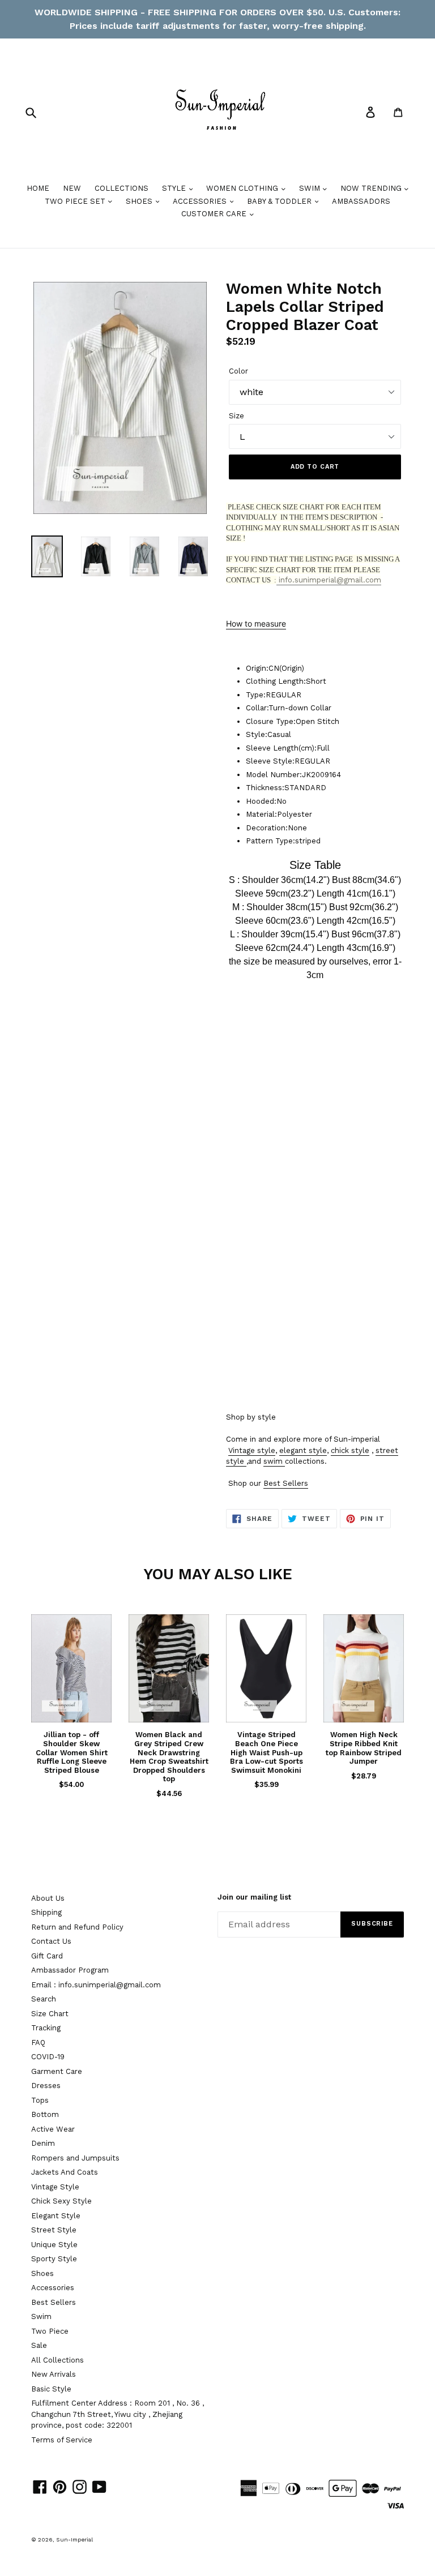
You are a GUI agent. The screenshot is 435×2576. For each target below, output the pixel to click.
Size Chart (50, 2014)
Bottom (45, 2114)
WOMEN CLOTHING (243, 188)
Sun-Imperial (74, 2539)
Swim (41, 2316)
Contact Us (51, 1941)
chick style (350, 1450)
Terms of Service (62, 2440)
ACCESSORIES (201, 201)
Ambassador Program (70, 1970)
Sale (39, 2345)
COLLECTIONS (121, 188)
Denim (43, 2143)
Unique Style (54, 2245)
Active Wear (53, 2129)
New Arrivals (54, 2374)
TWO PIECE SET (76, 201)
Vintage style (252, 1450)
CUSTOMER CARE (215, 214)
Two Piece (50, 2331)
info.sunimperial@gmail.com (329, 580)
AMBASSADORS (361, 201)
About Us (48, 1898)
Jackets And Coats (65, 2172)
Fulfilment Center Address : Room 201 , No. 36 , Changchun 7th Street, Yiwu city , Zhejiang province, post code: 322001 (118, 2414)
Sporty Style (54, 2259)
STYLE (175, 188)
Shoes (42, 2273)
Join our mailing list (254, 1897)
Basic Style (51, 2389)
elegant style (303, 1450)
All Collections (57, 2360)
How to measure (256, 623)
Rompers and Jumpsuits (75, 2158)
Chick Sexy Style (61, 2201)
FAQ (38, 2043)
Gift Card (47, 1956)
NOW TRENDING (372, 188)
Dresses (46, 2086)
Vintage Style (55, 2187)
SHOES (140, 201)
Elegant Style (56, 2216)
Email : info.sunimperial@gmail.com (96, 1985)
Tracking (46, 2028)
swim (273, 1461)
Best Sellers (286, 1483)
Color (238, 371)
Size (236, 416)
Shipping (46, 1912)
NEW (72, 188)
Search (44, 1999)
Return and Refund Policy (77, 1927)
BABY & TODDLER (280, 201)
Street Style (54, 2230)
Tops (40, 2100)
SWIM (311, 188)
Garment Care (57, 2071)
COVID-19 (48, 2057)
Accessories (53, 2288)
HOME (38, 188)
